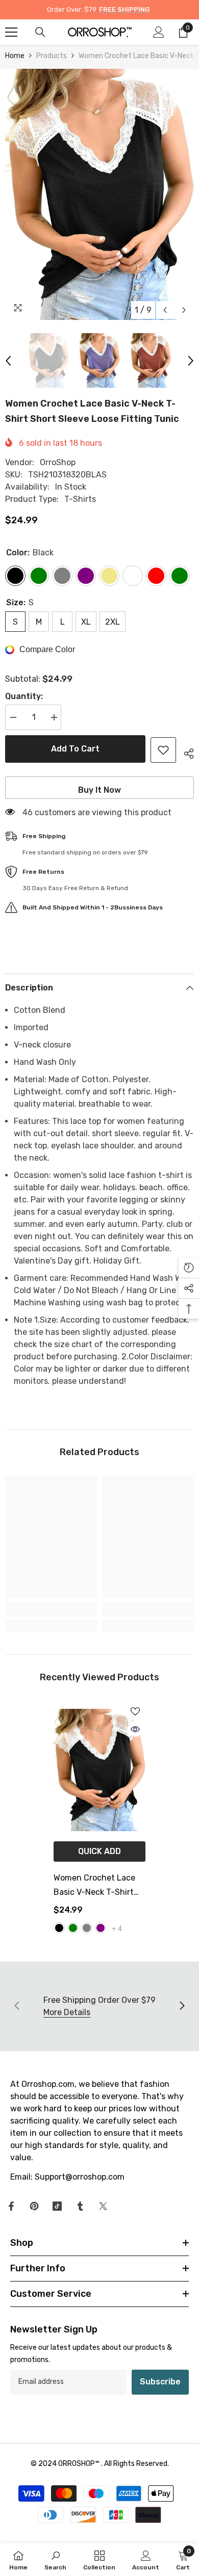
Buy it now (99, 790)
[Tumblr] (80, 2206)
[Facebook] (11, 2206)
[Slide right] (182, 2006)
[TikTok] (57, 2206)
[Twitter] (103, 2206)
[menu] (11, 32)
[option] (99, 194)
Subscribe (160, 2382)
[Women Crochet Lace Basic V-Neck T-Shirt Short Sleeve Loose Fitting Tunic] (99, 1770)
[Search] (40, 32)
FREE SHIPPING (124, 9)
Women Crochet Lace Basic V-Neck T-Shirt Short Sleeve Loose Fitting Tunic (94, 1886)
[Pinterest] (34, 2206)
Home (15, 56)
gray (87, 1928)
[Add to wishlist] (163, 750)
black (59, 1928)
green (73, 1928)
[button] (165, 310)
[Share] (185, 752)
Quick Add (99, 1851)
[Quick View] (135, 1729)
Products (52, 56)
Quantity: (24, 696)
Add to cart (75, 749)
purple (101, 1928)
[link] (51, 1609)
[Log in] (159, 32)
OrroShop (58, 462)
